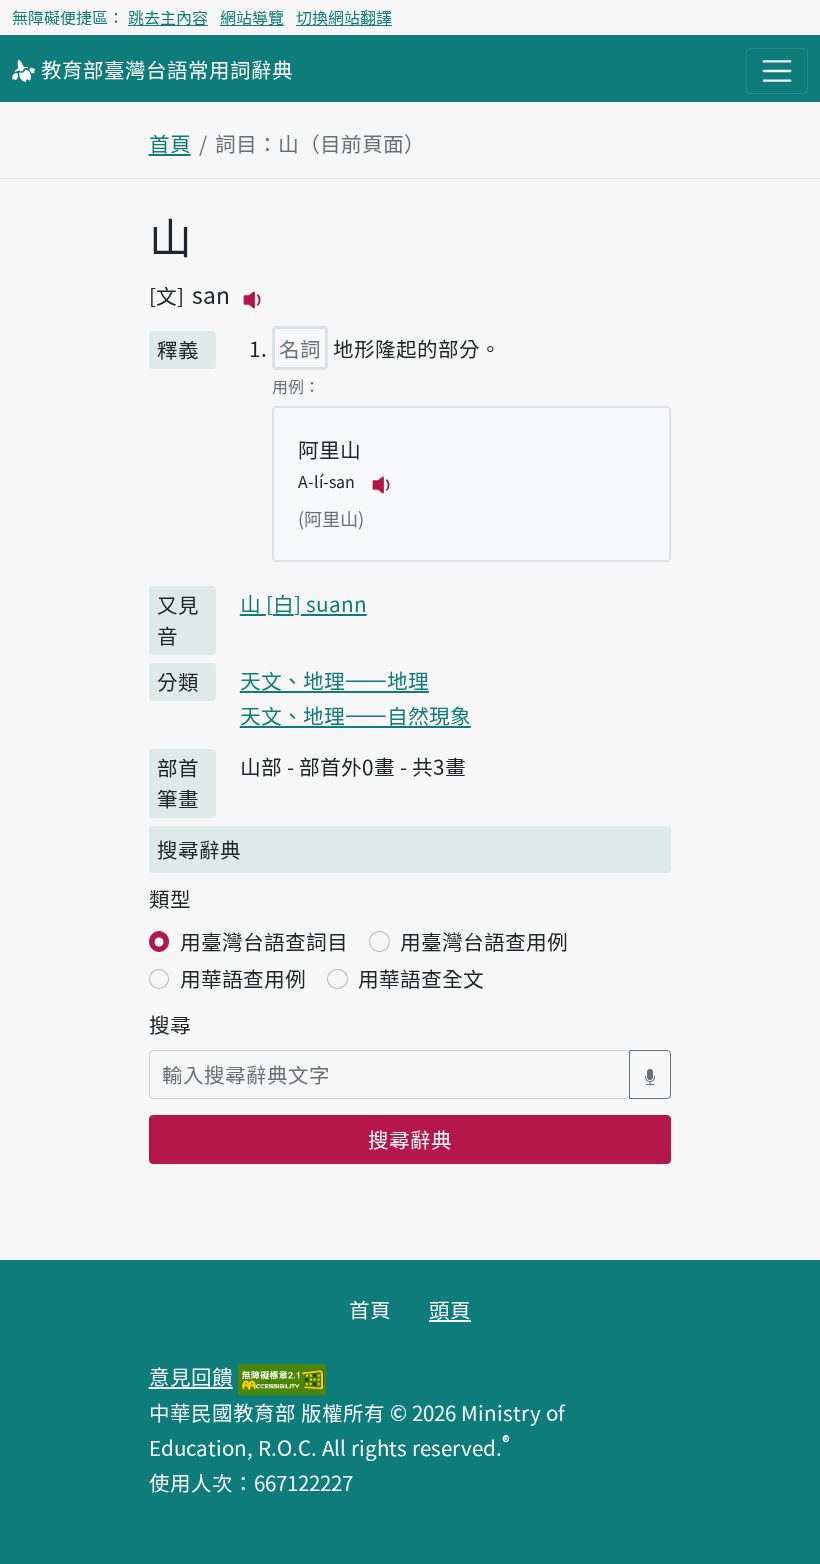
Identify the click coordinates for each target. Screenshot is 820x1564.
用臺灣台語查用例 (484, 941)
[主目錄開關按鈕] (777, 71)
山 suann (303, 603)
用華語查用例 (243, 978)
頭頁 (450, 1309)
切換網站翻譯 (344, 17)
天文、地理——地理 (334, 680)
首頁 (170, 143)
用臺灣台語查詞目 (264, 941)
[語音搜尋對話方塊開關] (650, 1074)
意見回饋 (191, 1376)
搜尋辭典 (410, 1139)
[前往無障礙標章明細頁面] (282, 1376)
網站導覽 (252, 17)
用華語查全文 (421, 978)
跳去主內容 (168, 17)
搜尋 (170, 1024)
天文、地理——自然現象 (355, 715)
